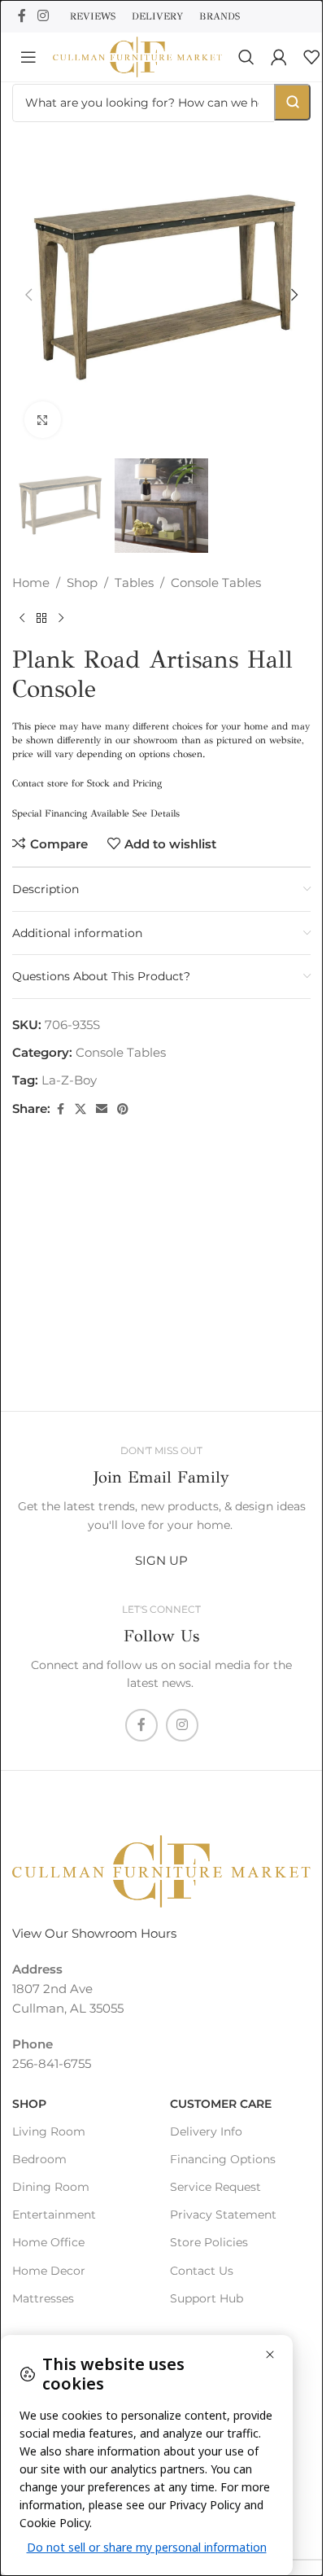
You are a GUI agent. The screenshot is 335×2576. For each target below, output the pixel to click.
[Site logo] (137, 56)
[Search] (246, 57)
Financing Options (223, 2159)
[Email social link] (102, 1093)
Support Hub (207, 2298)
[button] (28, 289)
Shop (82, 566)
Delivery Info (206, 2131)
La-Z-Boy (69, 1064)
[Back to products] (41, 602)
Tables (134, 566)
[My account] (279, 57)
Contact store (40, 767)
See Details (156, 797)
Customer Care (221, 2104)
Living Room (49, 2131)
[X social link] (80, 1093)
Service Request (215, 2187)
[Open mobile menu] (28, 57)
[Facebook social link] (22, 16)
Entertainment (54, 2215)
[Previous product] (22, 602)
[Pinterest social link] (123, 1093)
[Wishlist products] (311, 57)
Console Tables (216, 566)
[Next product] (61, 602)
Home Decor (49, 2271)
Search (292, 102)
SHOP (29, 2104)
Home (31, 566)
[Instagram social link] (43, 16)
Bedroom (39, 2159)
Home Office (48, 2242)
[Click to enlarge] (43, 407)
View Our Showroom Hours (94, 1933)
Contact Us (202, 2271)
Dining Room (51, 2187)
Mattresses (43, 2298)
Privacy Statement (223, 2215)
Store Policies (209, 2242)
